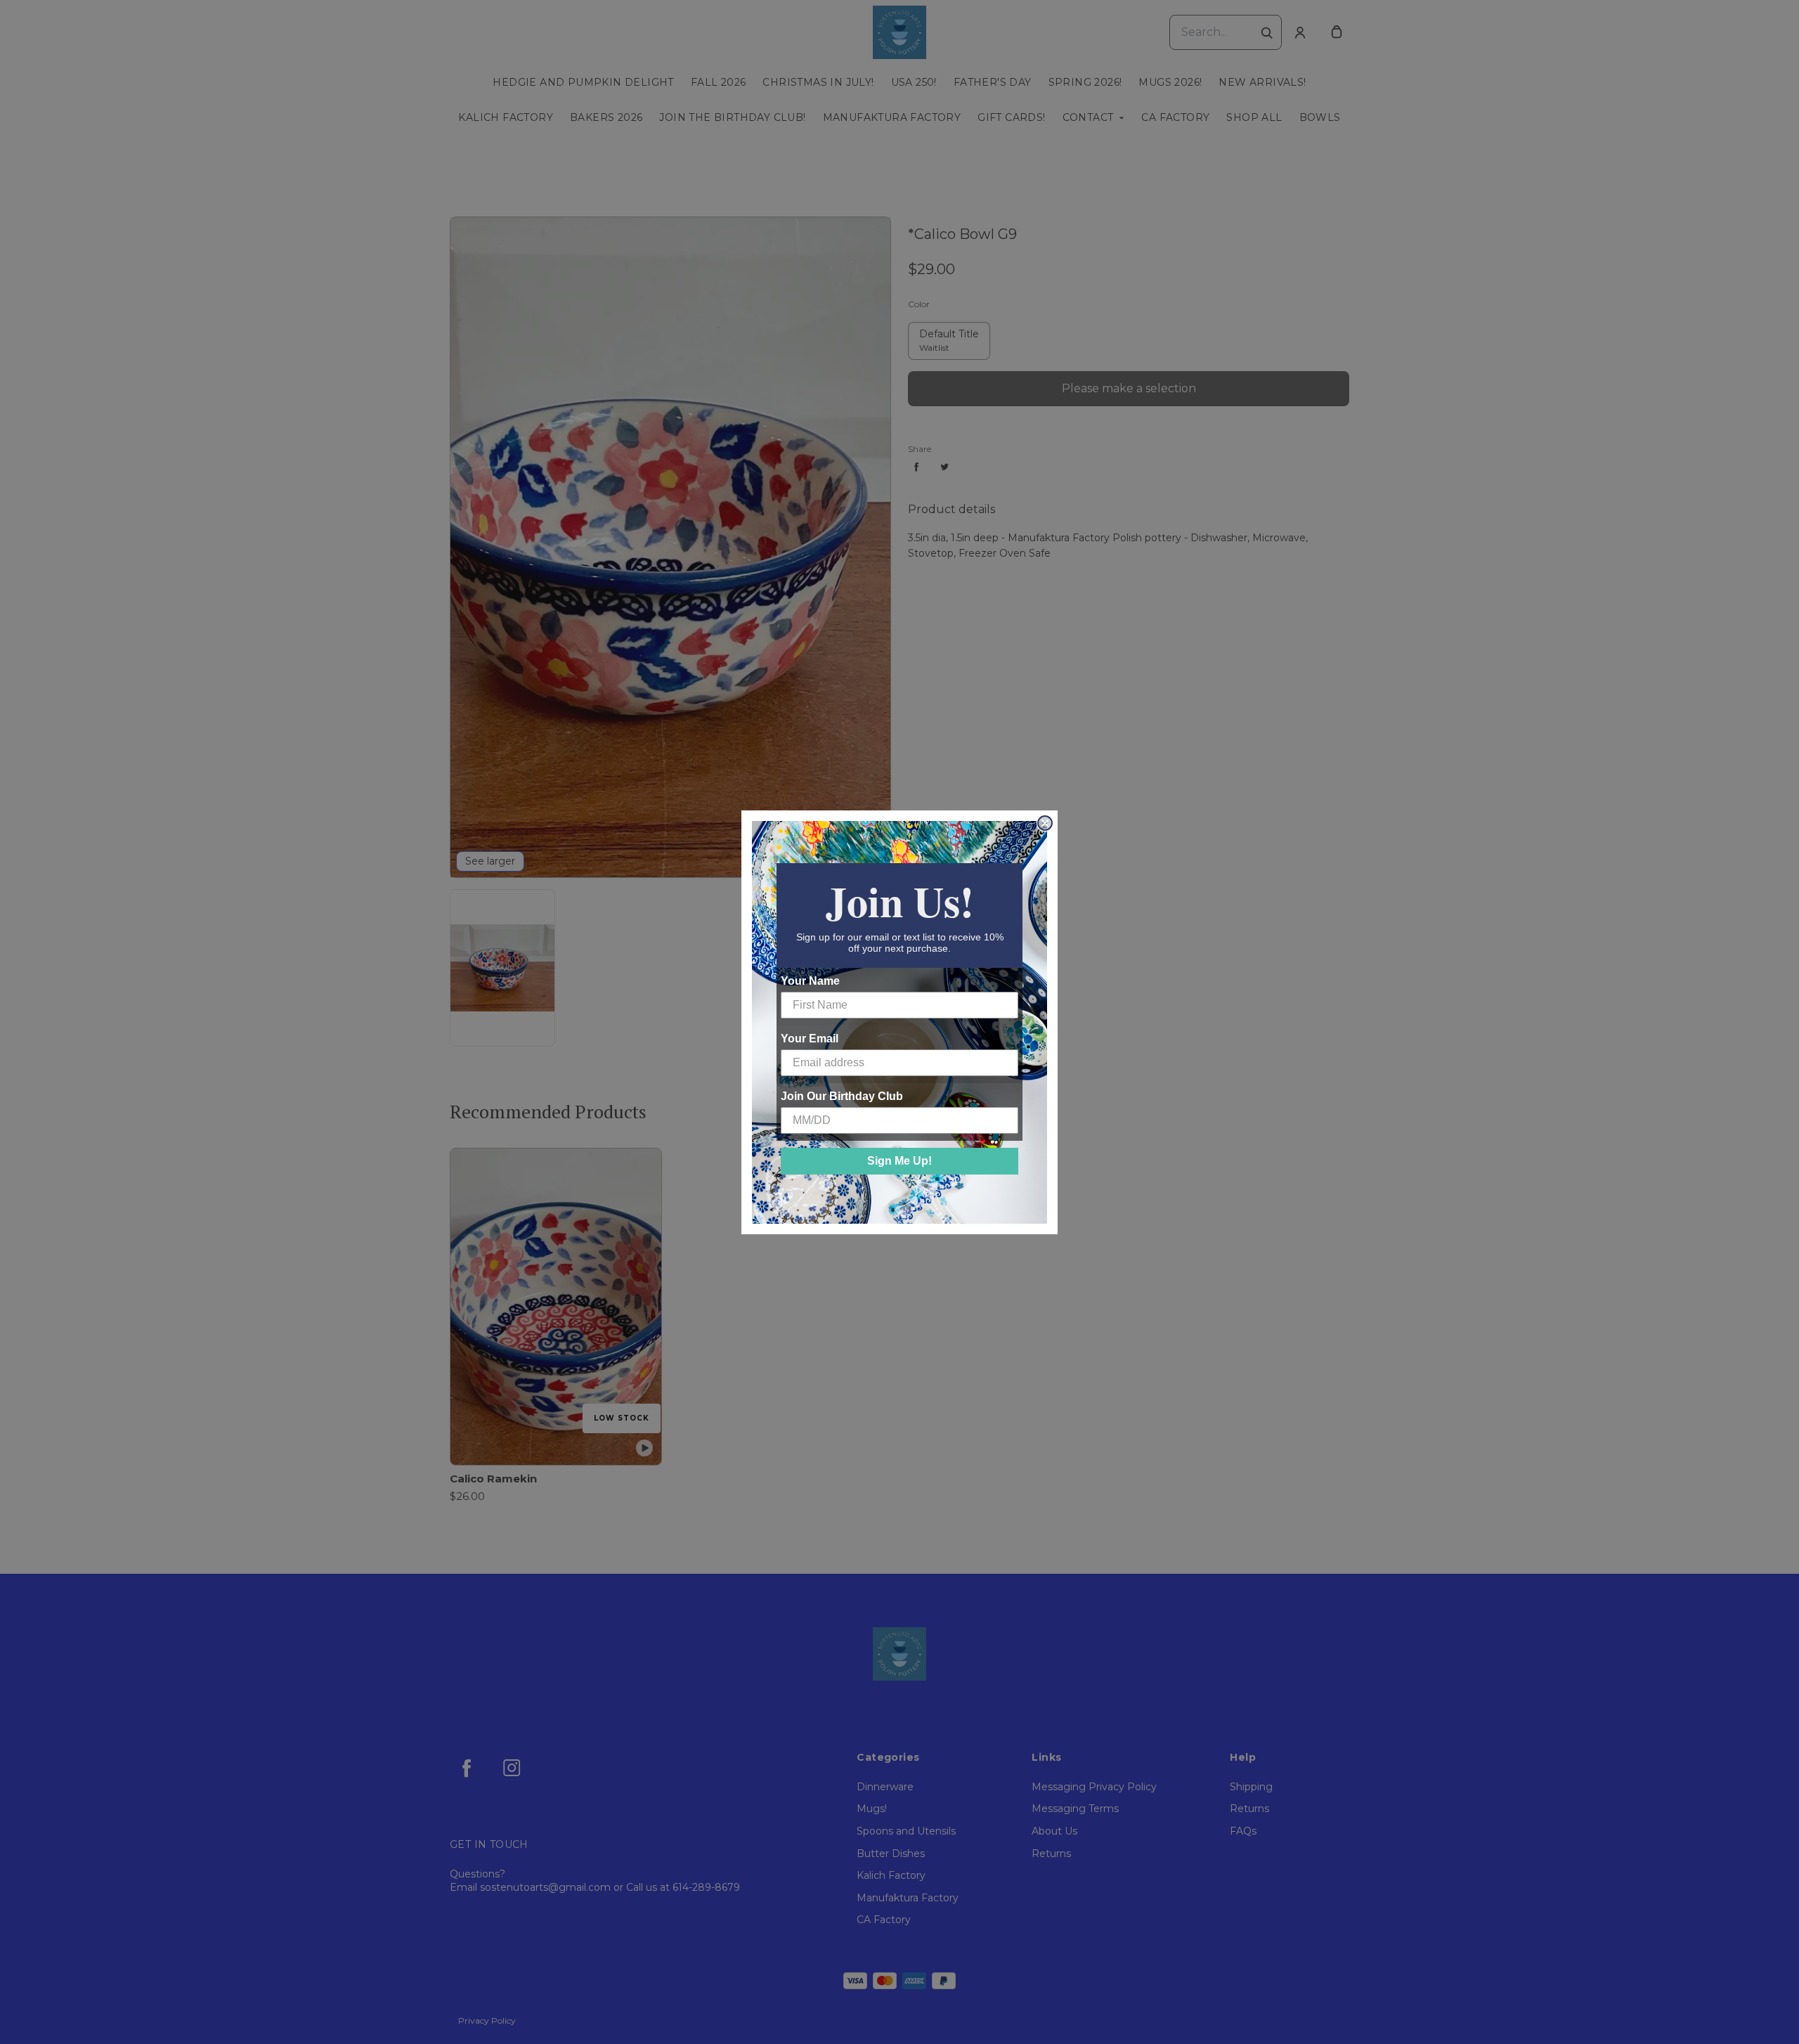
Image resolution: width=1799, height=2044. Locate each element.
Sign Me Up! (899, 1161)
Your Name (810, 981)
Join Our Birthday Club (842, 1096)
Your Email (810, 1039)
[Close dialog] (1045, 823)
